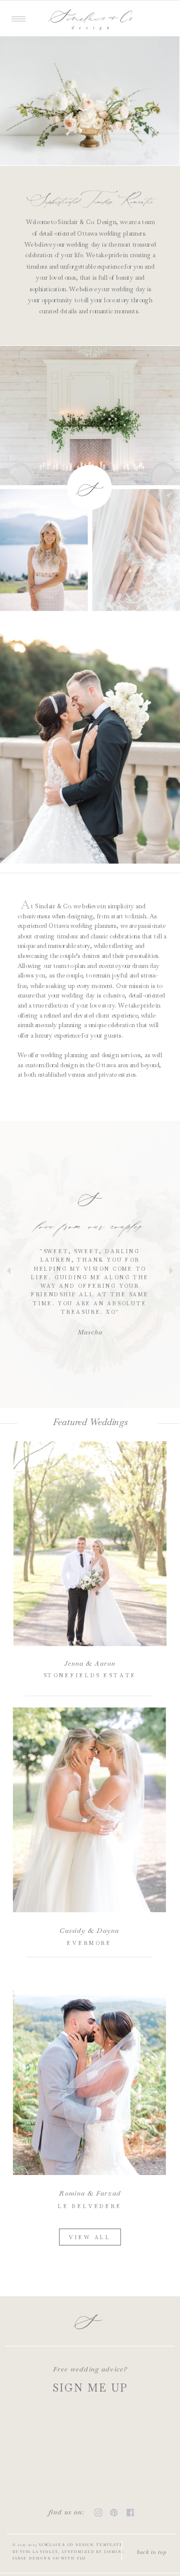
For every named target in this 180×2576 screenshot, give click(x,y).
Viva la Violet (39, 2552)
